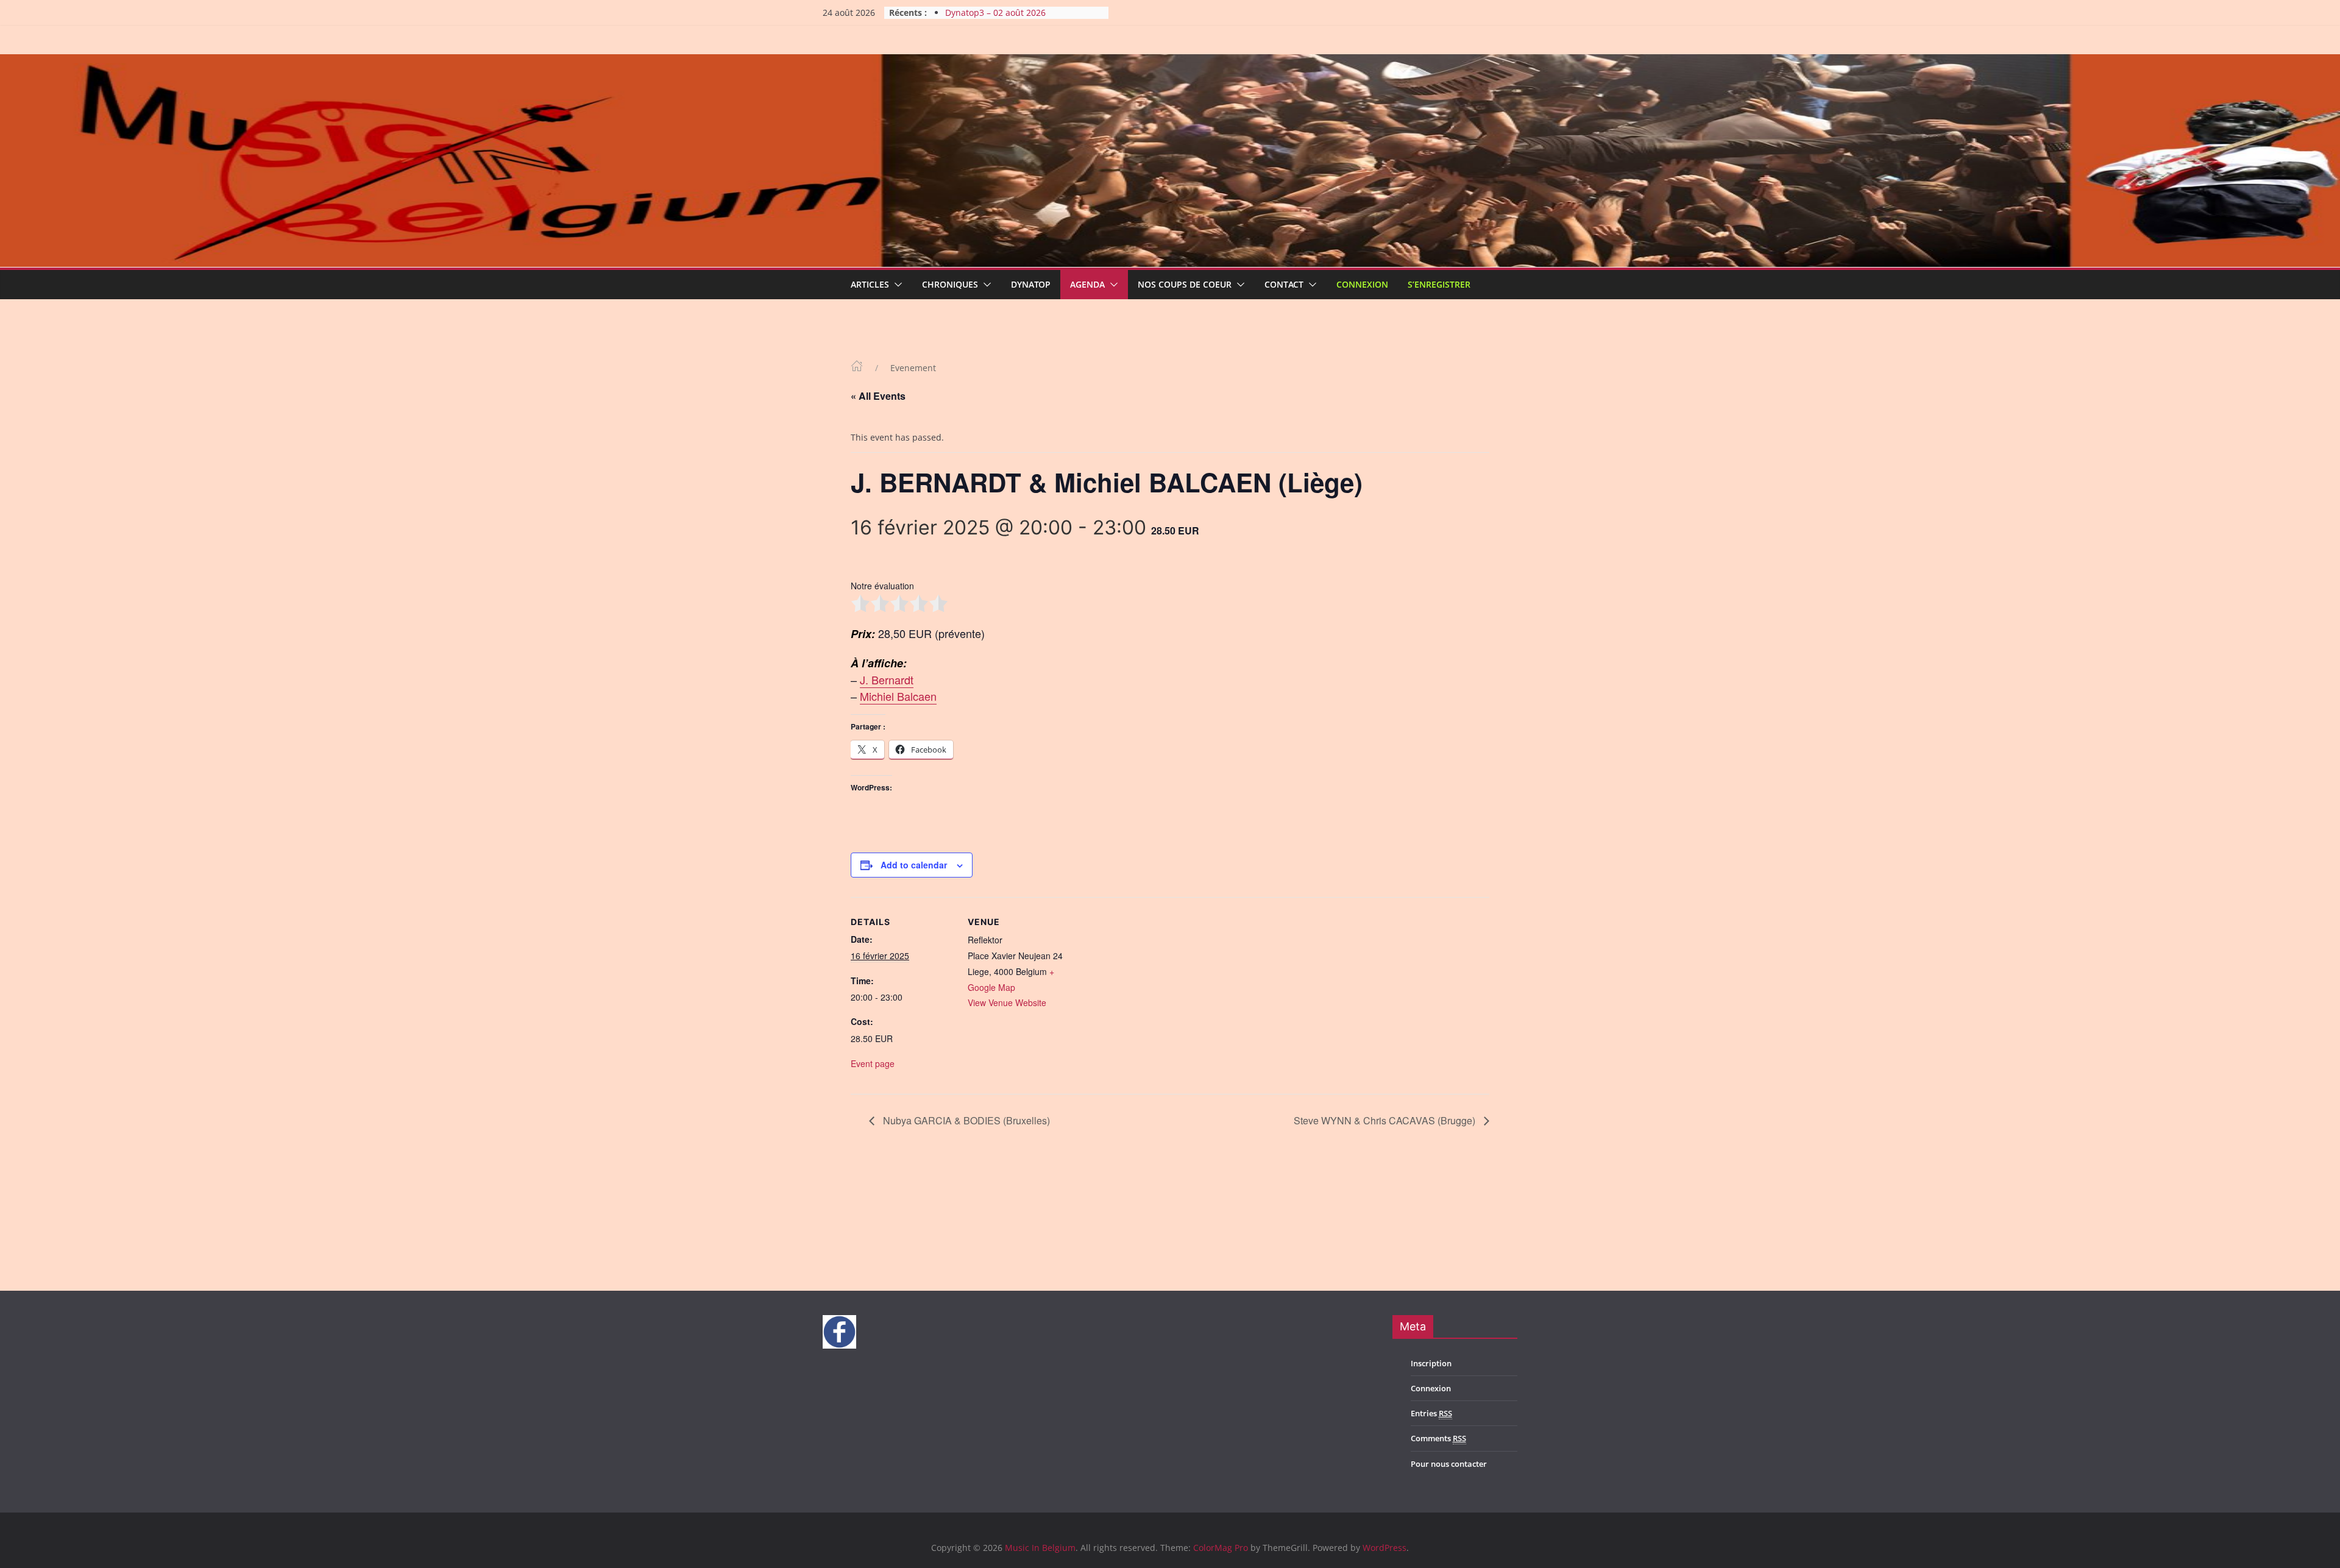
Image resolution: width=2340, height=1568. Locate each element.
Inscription (1431, 1363)
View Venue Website (1007, 1002)
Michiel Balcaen (898, 696)
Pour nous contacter (1449, 1464)
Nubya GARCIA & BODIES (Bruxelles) (965, 1120)
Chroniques (950, 284)
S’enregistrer (1439, 284)
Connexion (1362, 284)
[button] (896, 285)
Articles (870, 284)
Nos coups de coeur (1185, 284)
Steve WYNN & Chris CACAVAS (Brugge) (1386, 1120)
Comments (1438, 1438)
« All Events (878, 396)
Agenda (1087, 284)
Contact (1284, 284)
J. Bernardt (887, 679)
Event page (873, 1063)
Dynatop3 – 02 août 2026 (995, 16)
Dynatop (1031, 284)
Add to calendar (914, 865)
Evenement (913, 368)
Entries (1431, 1413)
